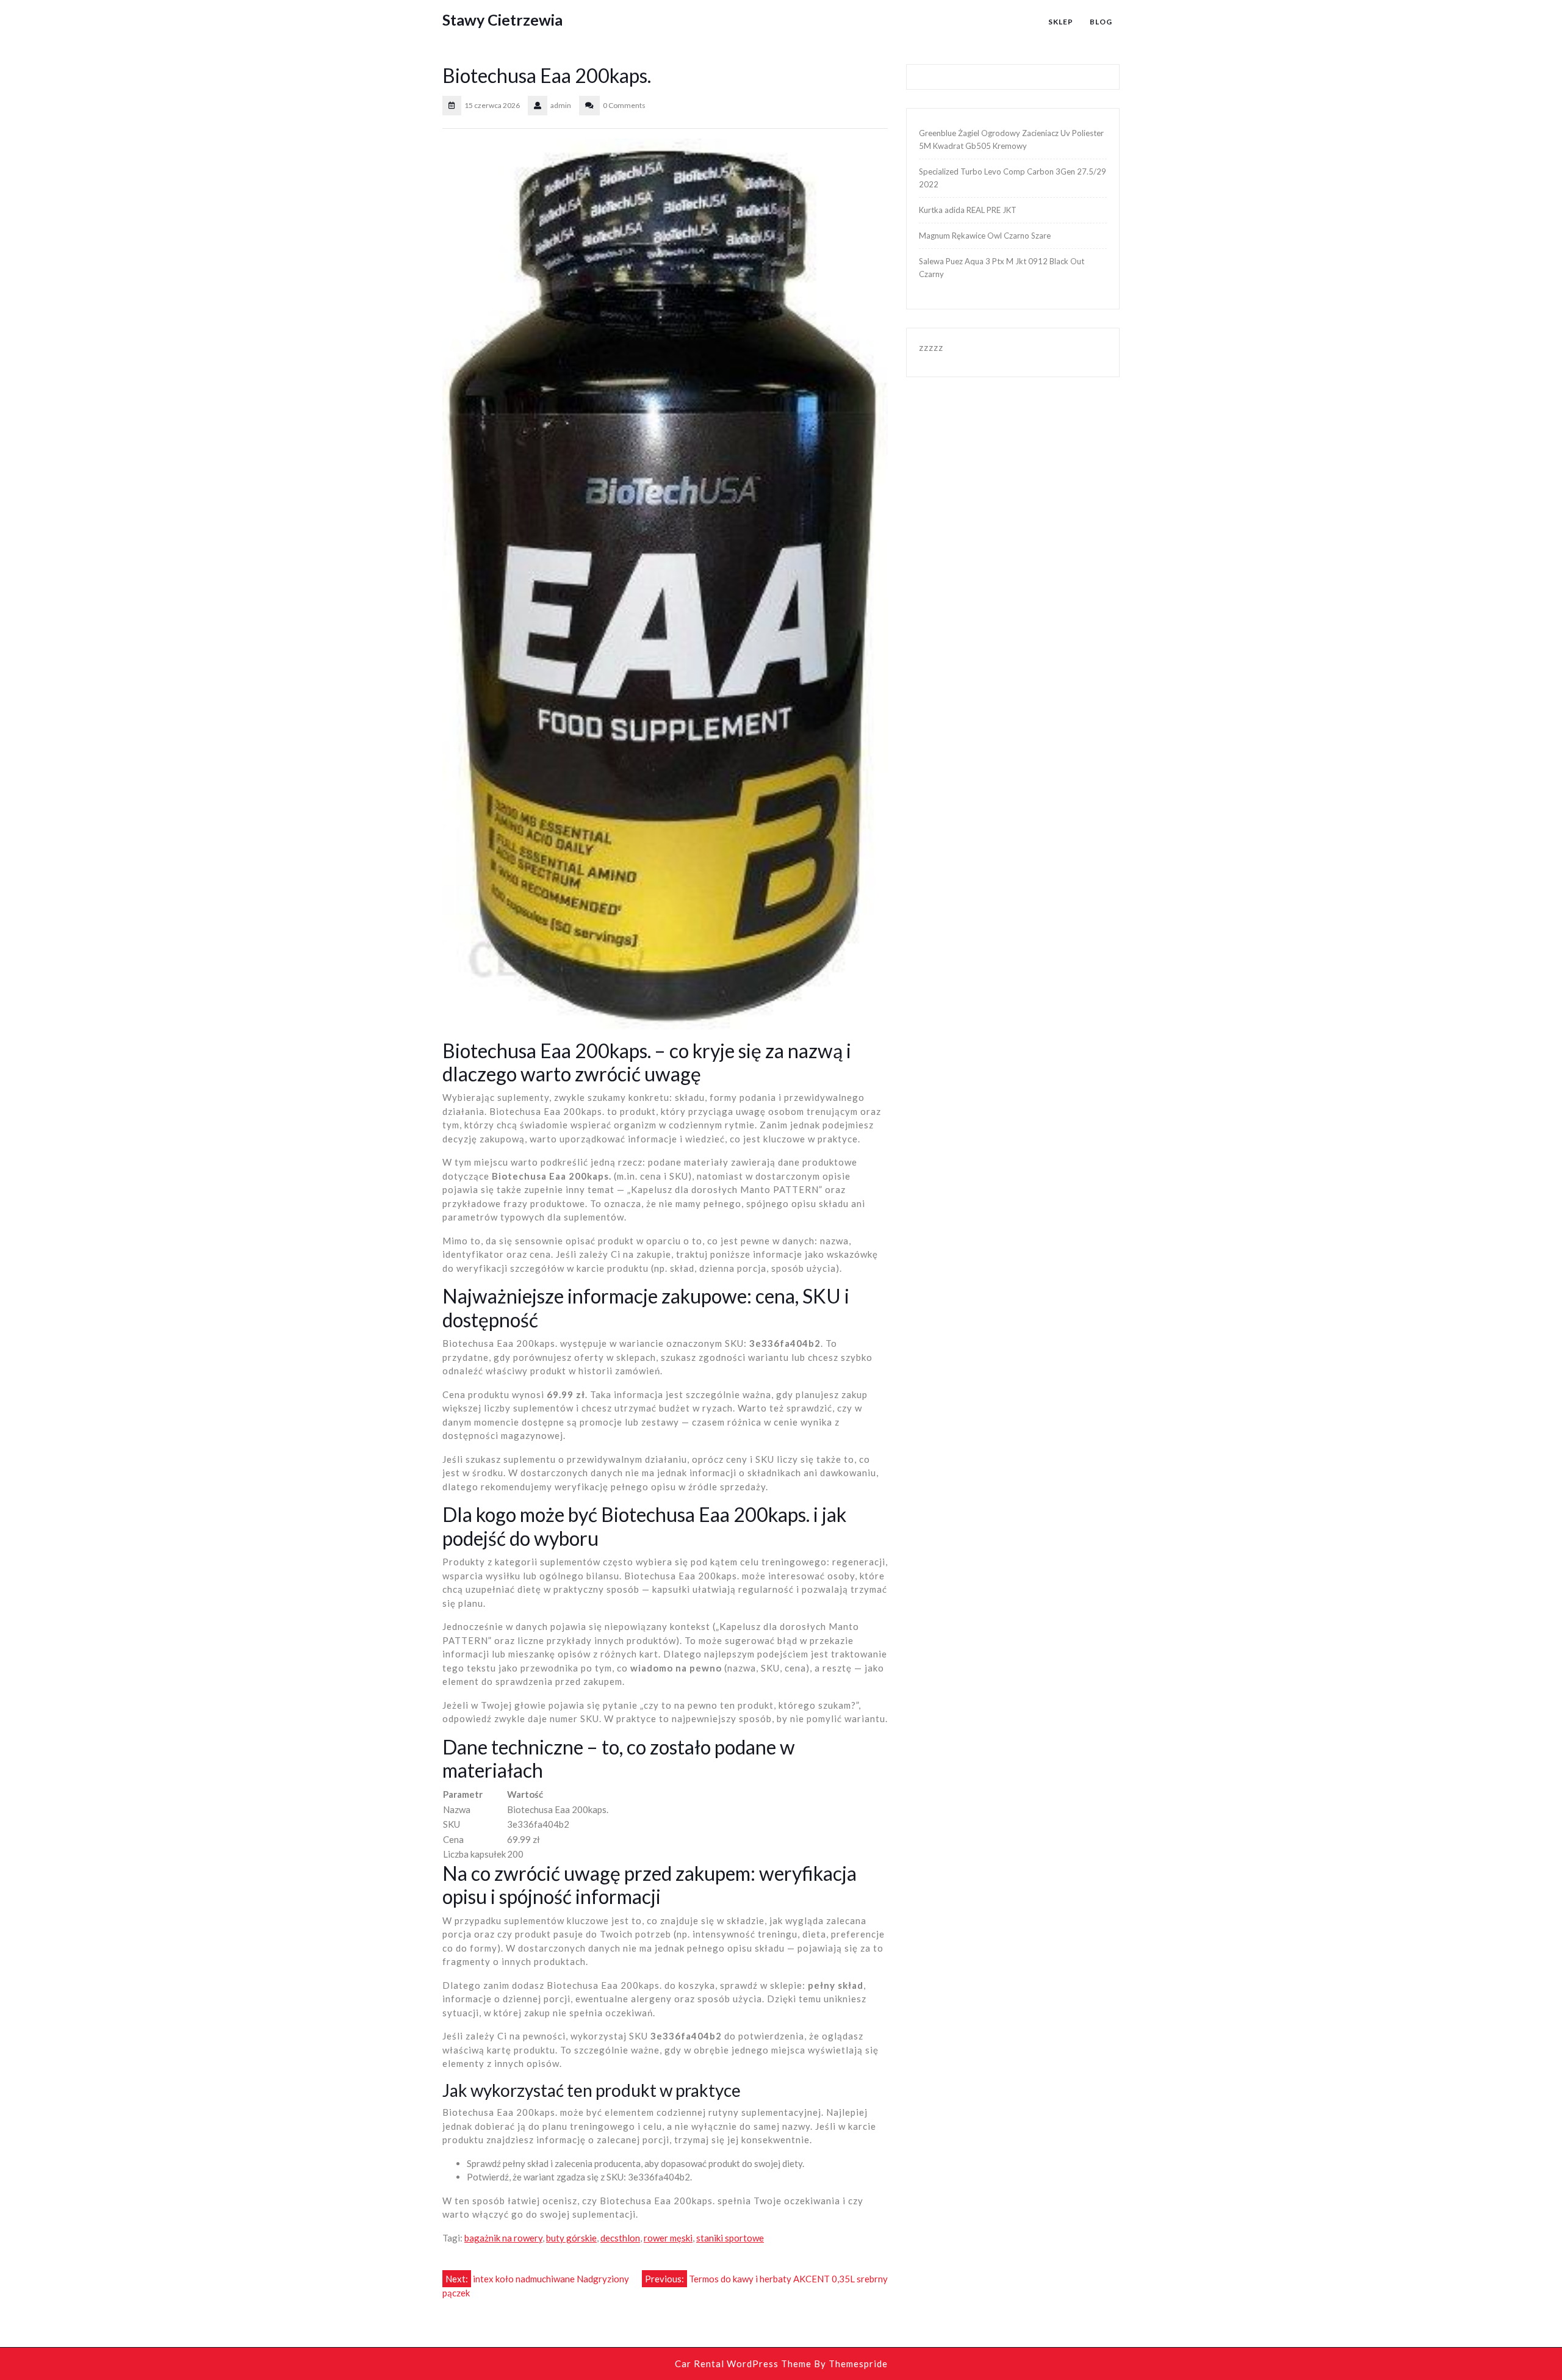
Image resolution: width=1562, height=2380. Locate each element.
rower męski (668, 2238)
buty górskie (571, 2238)
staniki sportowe (730, 2238)
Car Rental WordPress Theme (743, 2364)
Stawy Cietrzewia (502, 20)
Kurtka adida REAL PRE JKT (968, 210)
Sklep (1061, 22)
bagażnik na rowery (503, 2238)
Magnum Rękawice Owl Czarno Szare (985, 236)
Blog (1101, 22)
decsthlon (620, 2238)
